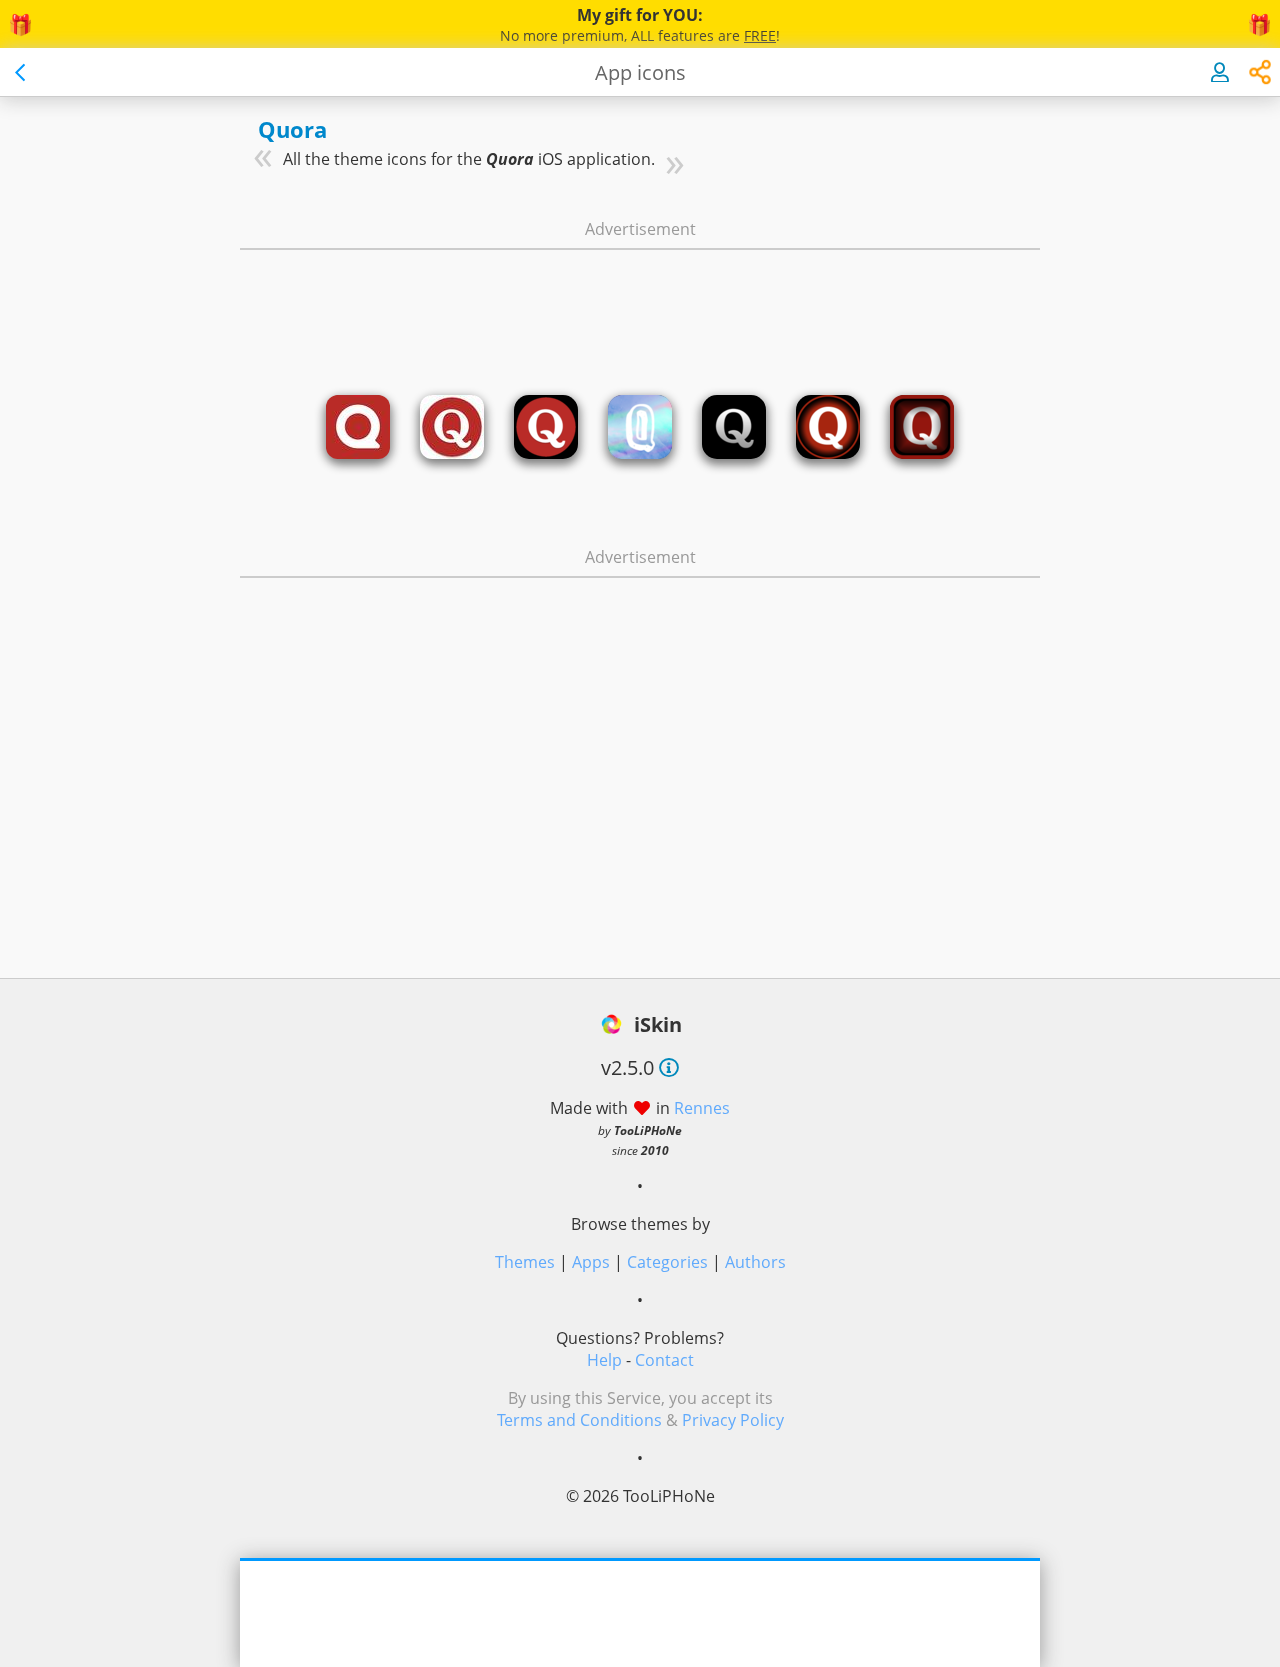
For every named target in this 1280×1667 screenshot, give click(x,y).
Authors (755, 1262)
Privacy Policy (733, 1420)
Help (604, 1360)
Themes (525, 1262)
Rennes (702, 1108)
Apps (591, 1262)
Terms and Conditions (579, 1420)
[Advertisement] (640, 303)
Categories (667, 1262)
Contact (664, 1360)
